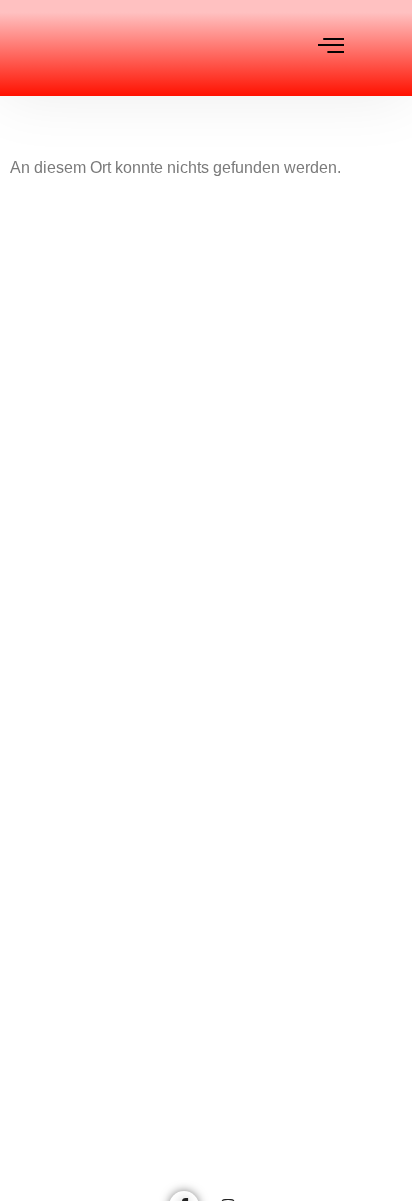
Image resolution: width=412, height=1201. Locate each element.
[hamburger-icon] (331, 47)
